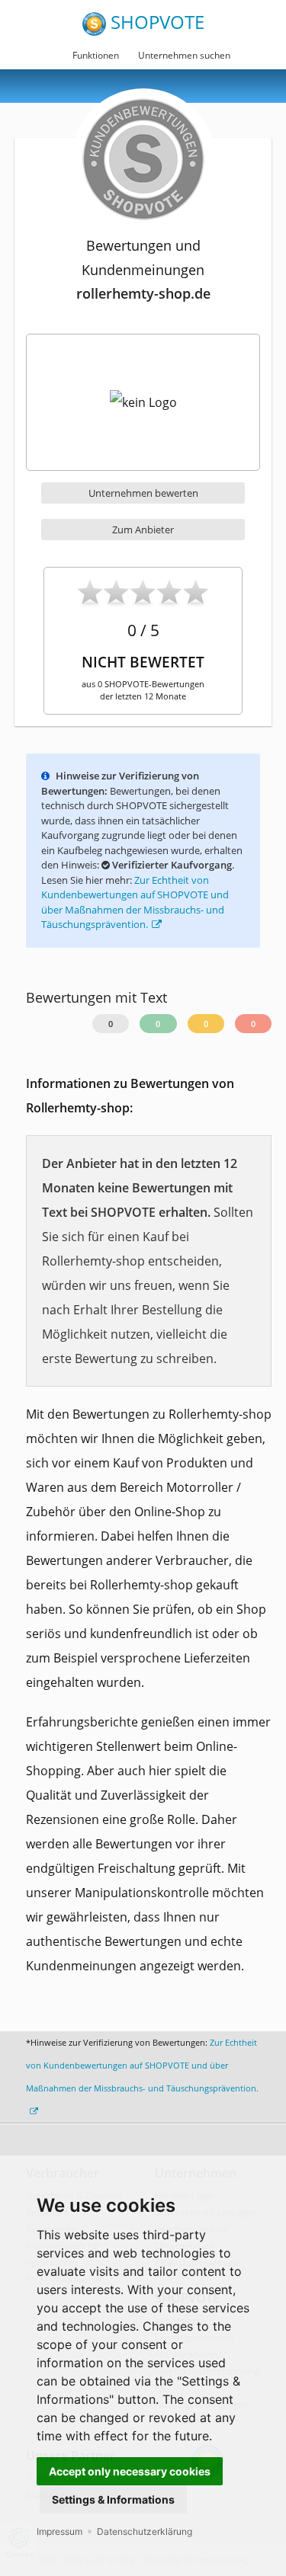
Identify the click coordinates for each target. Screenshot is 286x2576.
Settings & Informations (113, 2499)
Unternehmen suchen (184, 55)
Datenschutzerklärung (145, 2531)
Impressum (59, 2531)
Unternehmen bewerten (143, 493)
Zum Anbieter (143, 530)
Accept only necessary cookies (130, 2471)
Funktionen (96, 55)
